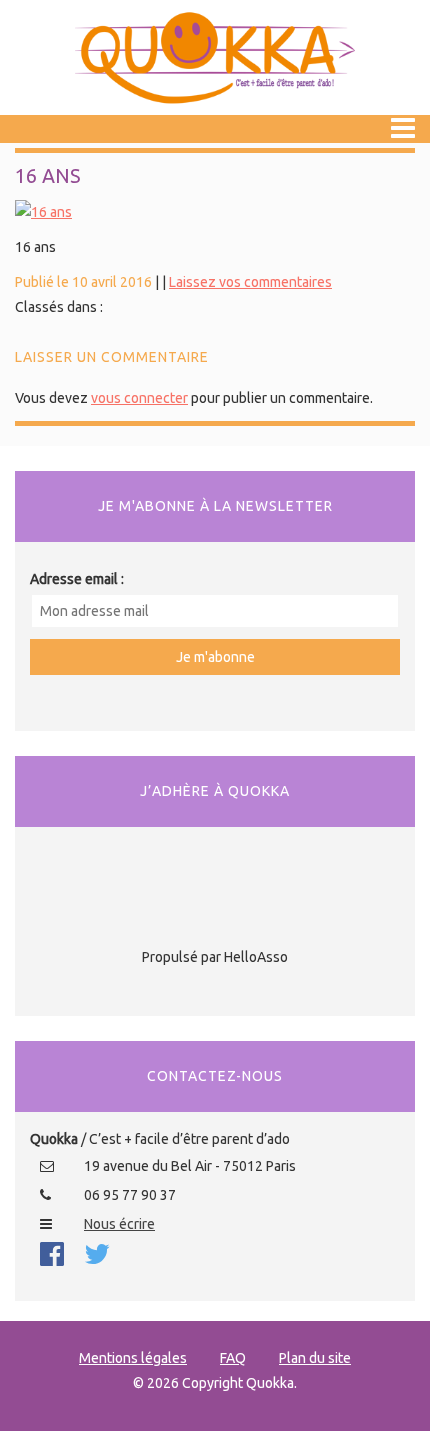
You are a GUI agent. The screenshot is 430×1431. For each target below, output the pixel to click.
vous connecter (139, 398)
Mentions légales (133, 1358)
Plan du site (315, 1358)
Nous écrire (119, 1224)
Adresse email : (77, 579)
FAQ (233, 1358)
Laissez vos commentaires (250, 282)
